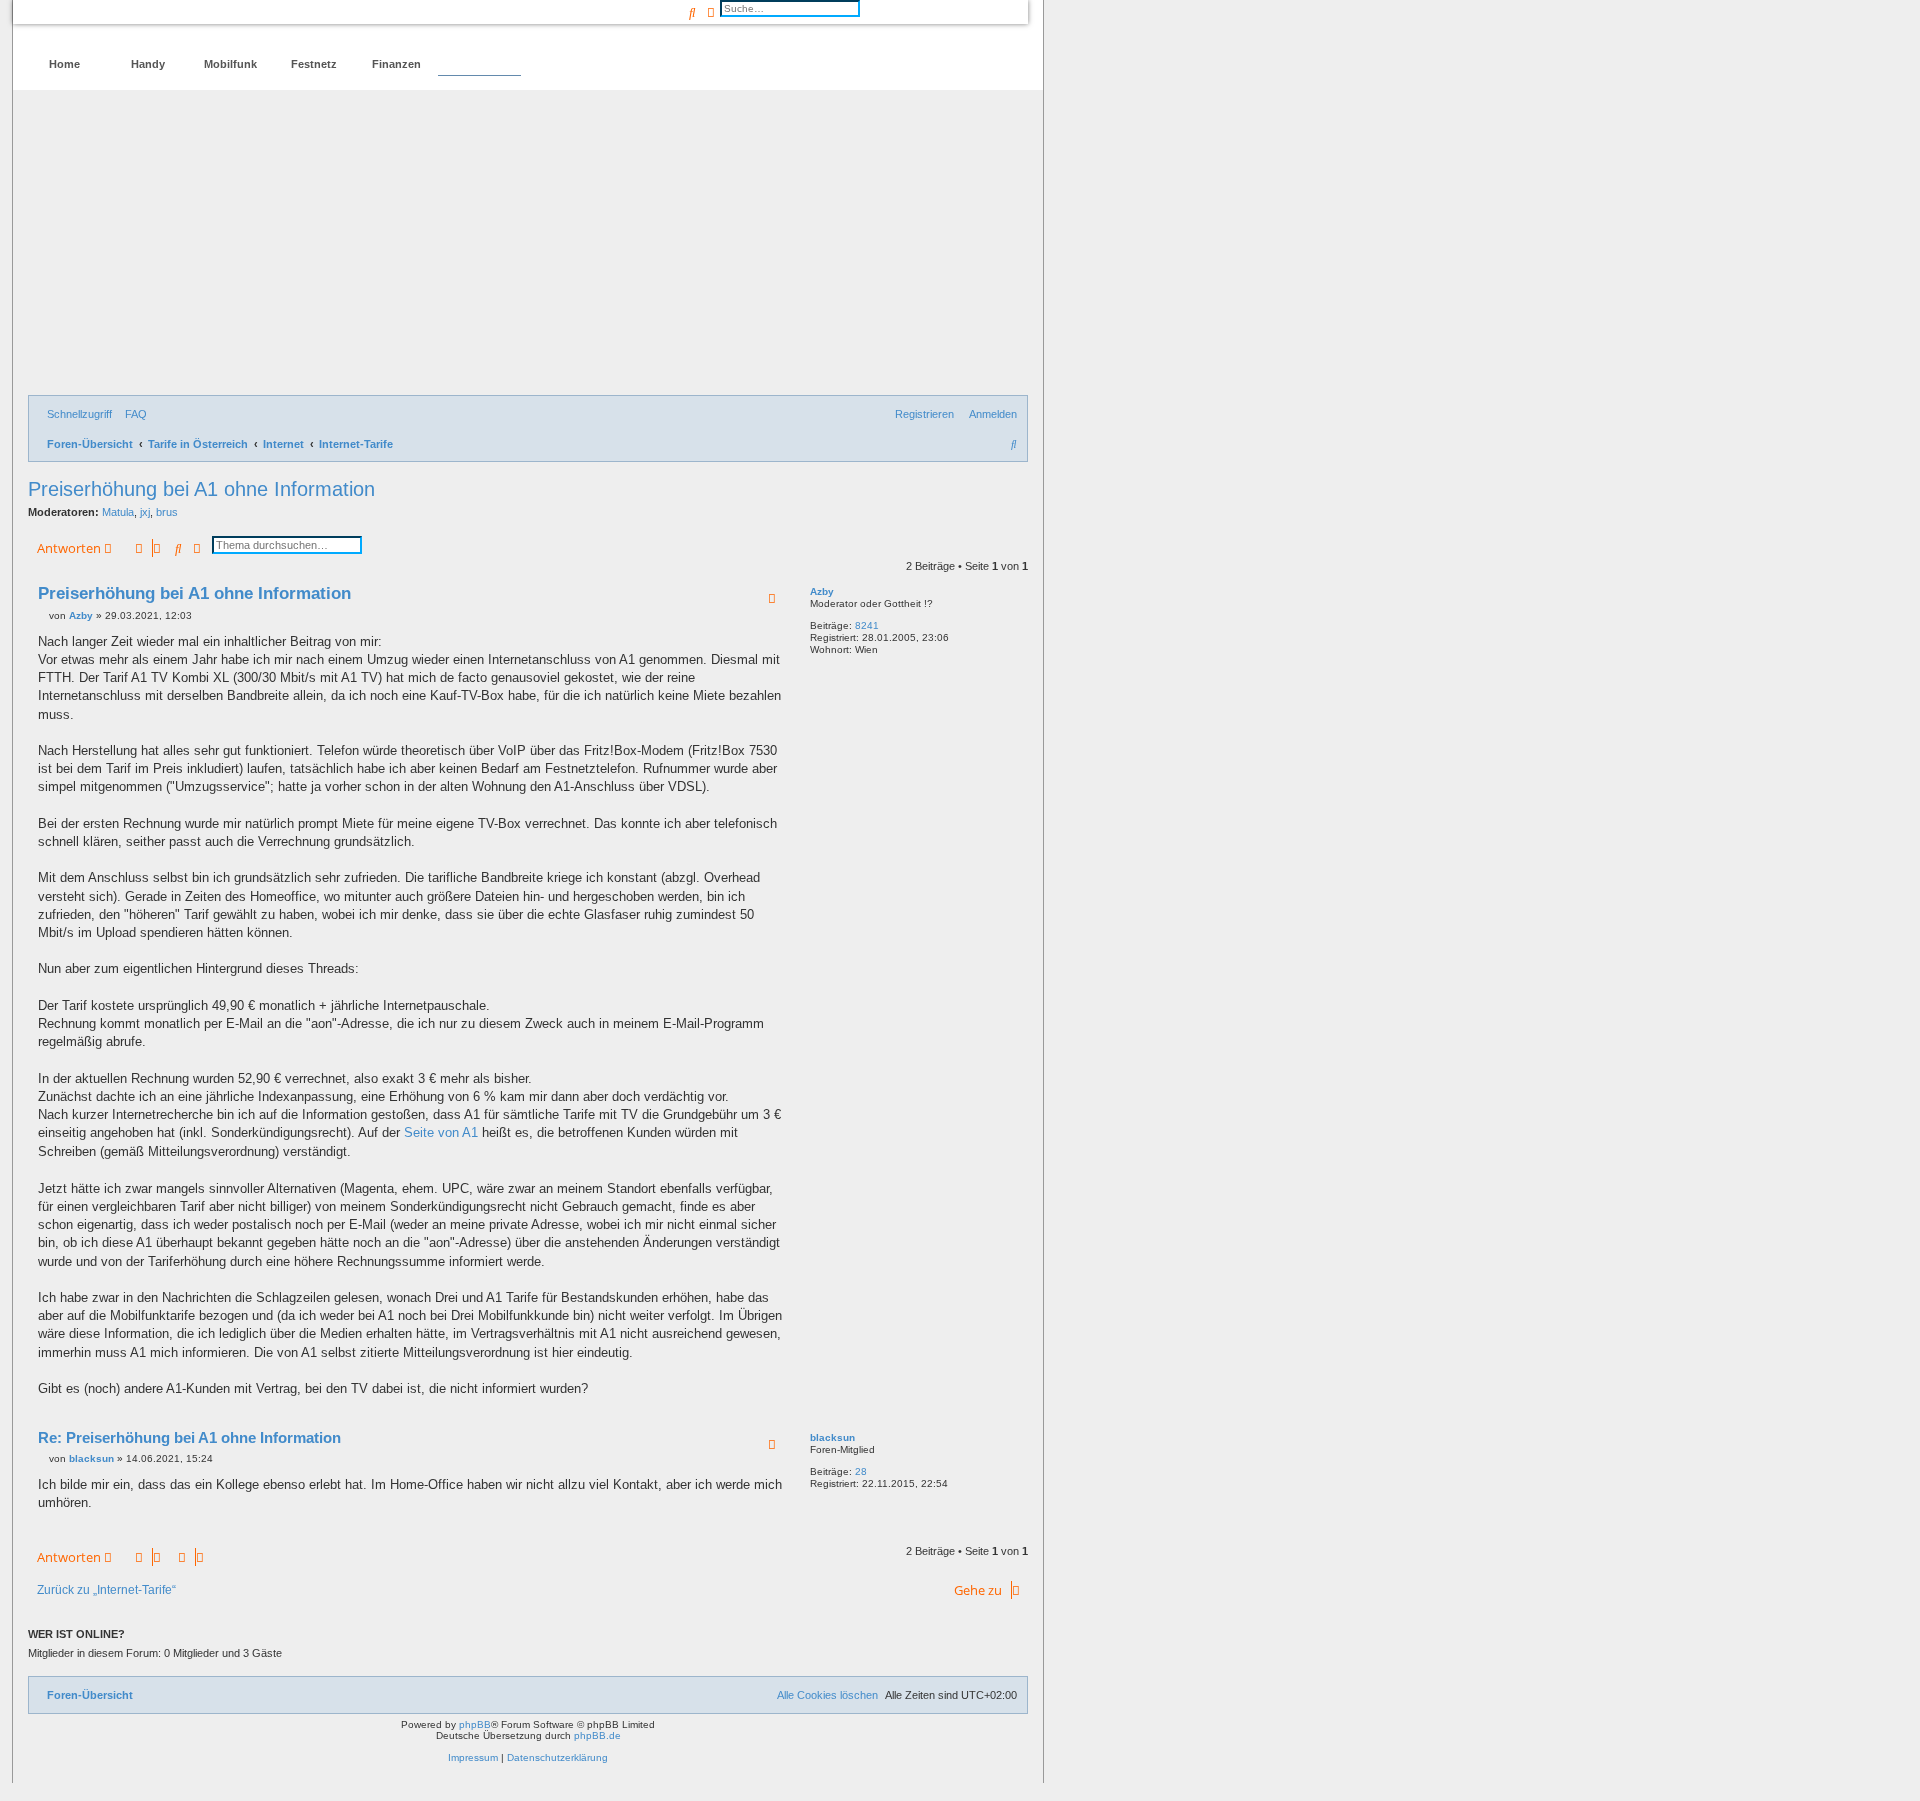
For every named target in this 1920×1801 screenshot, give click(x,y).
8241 (867, 625)
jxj (145, 512)
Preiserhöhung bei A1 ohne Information (201, 489)
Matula (118, 512)
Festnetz (314, 64)
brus (167, 512)
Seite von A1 (441, 1132)
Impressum (473, 1757)
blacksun (832, 1437)
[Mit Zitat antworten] (772, 598)
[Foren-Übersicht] (113, 25)
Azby (822, 591)
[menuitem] (132, 414)
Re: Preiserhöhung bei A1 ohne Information (189, 1437)
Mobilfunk (230, 64)
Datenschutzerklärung (557, 1757)
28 (861, 1471)
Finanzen (396, 64)
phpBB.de (597, 1735)
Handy (148, 64)
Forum (479, 64)
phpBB (475, 1724)
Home (64, 64)
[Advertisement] (528, 245)
